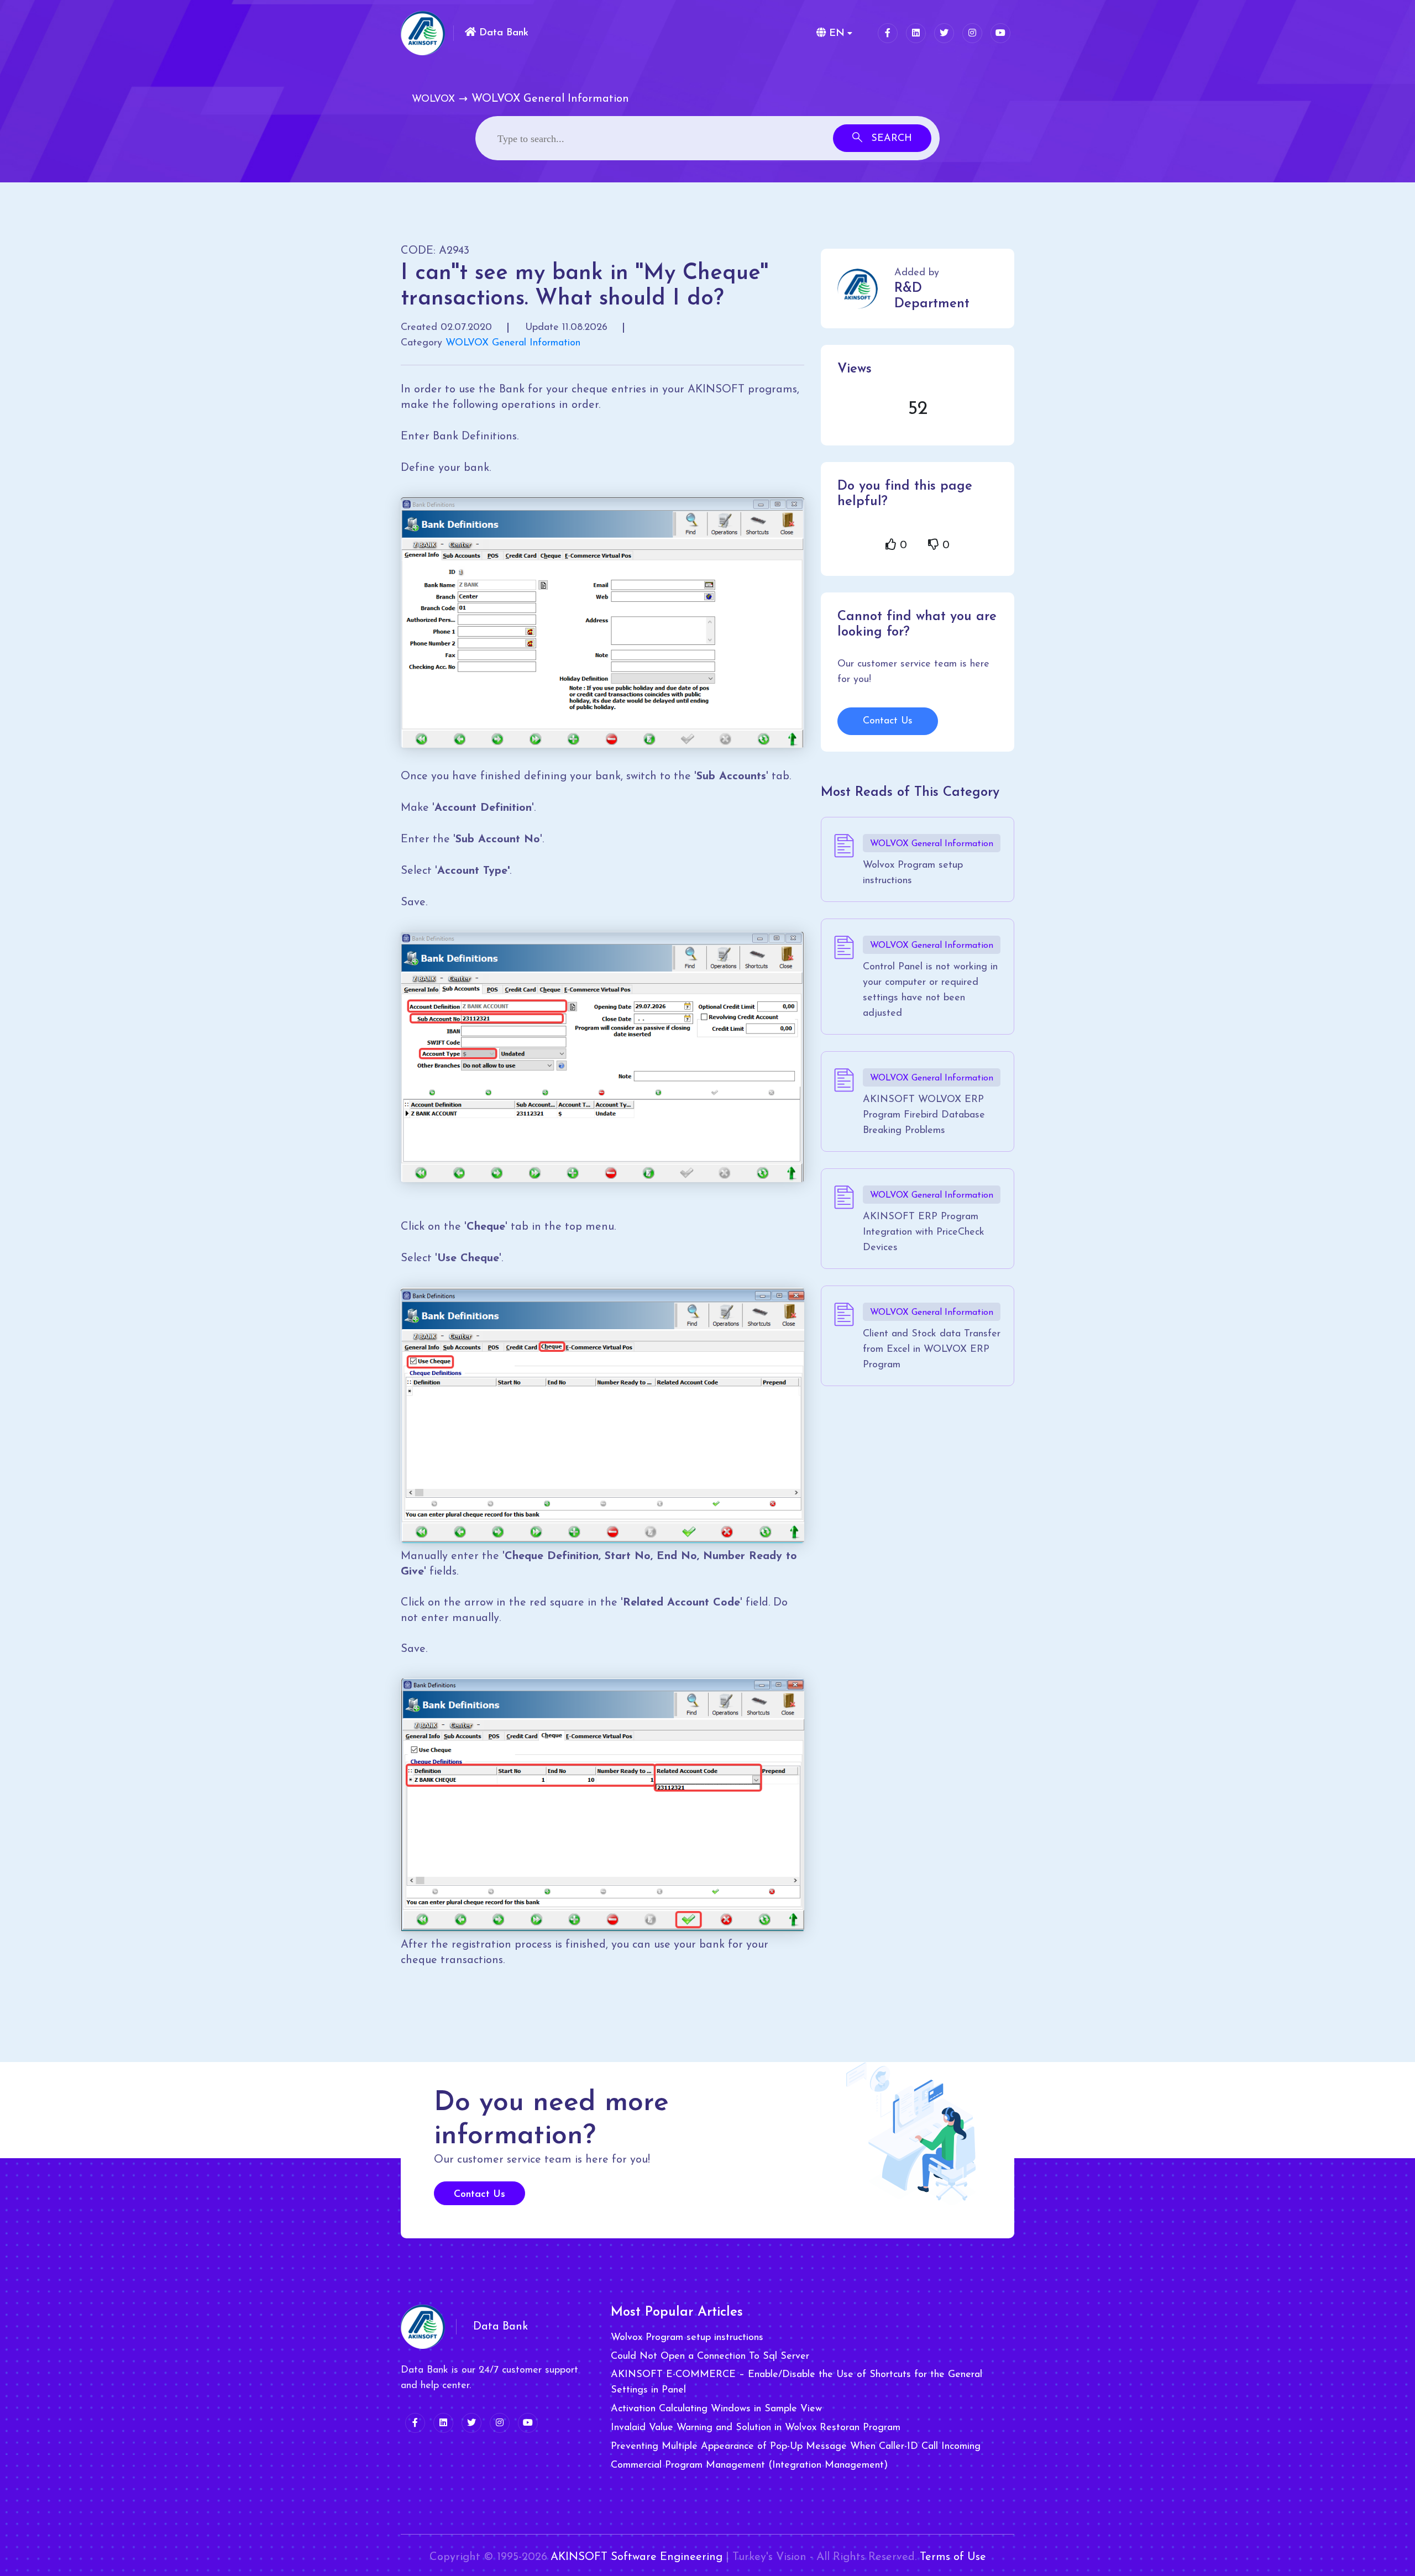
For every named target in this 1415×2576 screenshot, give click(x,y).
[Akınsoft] (423, 33)
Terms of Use (953, 2557)
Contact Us (888, 721)
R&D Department (932, 296)
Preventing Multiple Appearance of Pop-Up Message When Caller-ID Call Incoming (796, 2447)
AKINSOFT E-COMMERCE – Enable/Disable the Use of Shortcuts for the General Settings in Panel (796, 2383)
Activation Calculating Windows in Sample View (716, 2409)
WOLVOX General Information (513, 343)
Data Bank (502, 33)
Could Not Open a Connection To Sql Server (710, 2357)
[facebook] (888, 33)
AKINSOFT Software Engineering (636, 2557)
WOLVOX (433, 99)
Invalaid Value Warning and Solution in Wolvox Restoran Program (756, 2428)
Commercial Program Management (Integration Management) (749, 2465)
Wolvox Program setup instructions (687, 2338)
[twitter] (944, 33)
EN (835, 34)
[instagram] (972, 33)
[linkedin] (916, 33)
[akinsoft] (423, 2327)
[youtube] (1000, 33)
